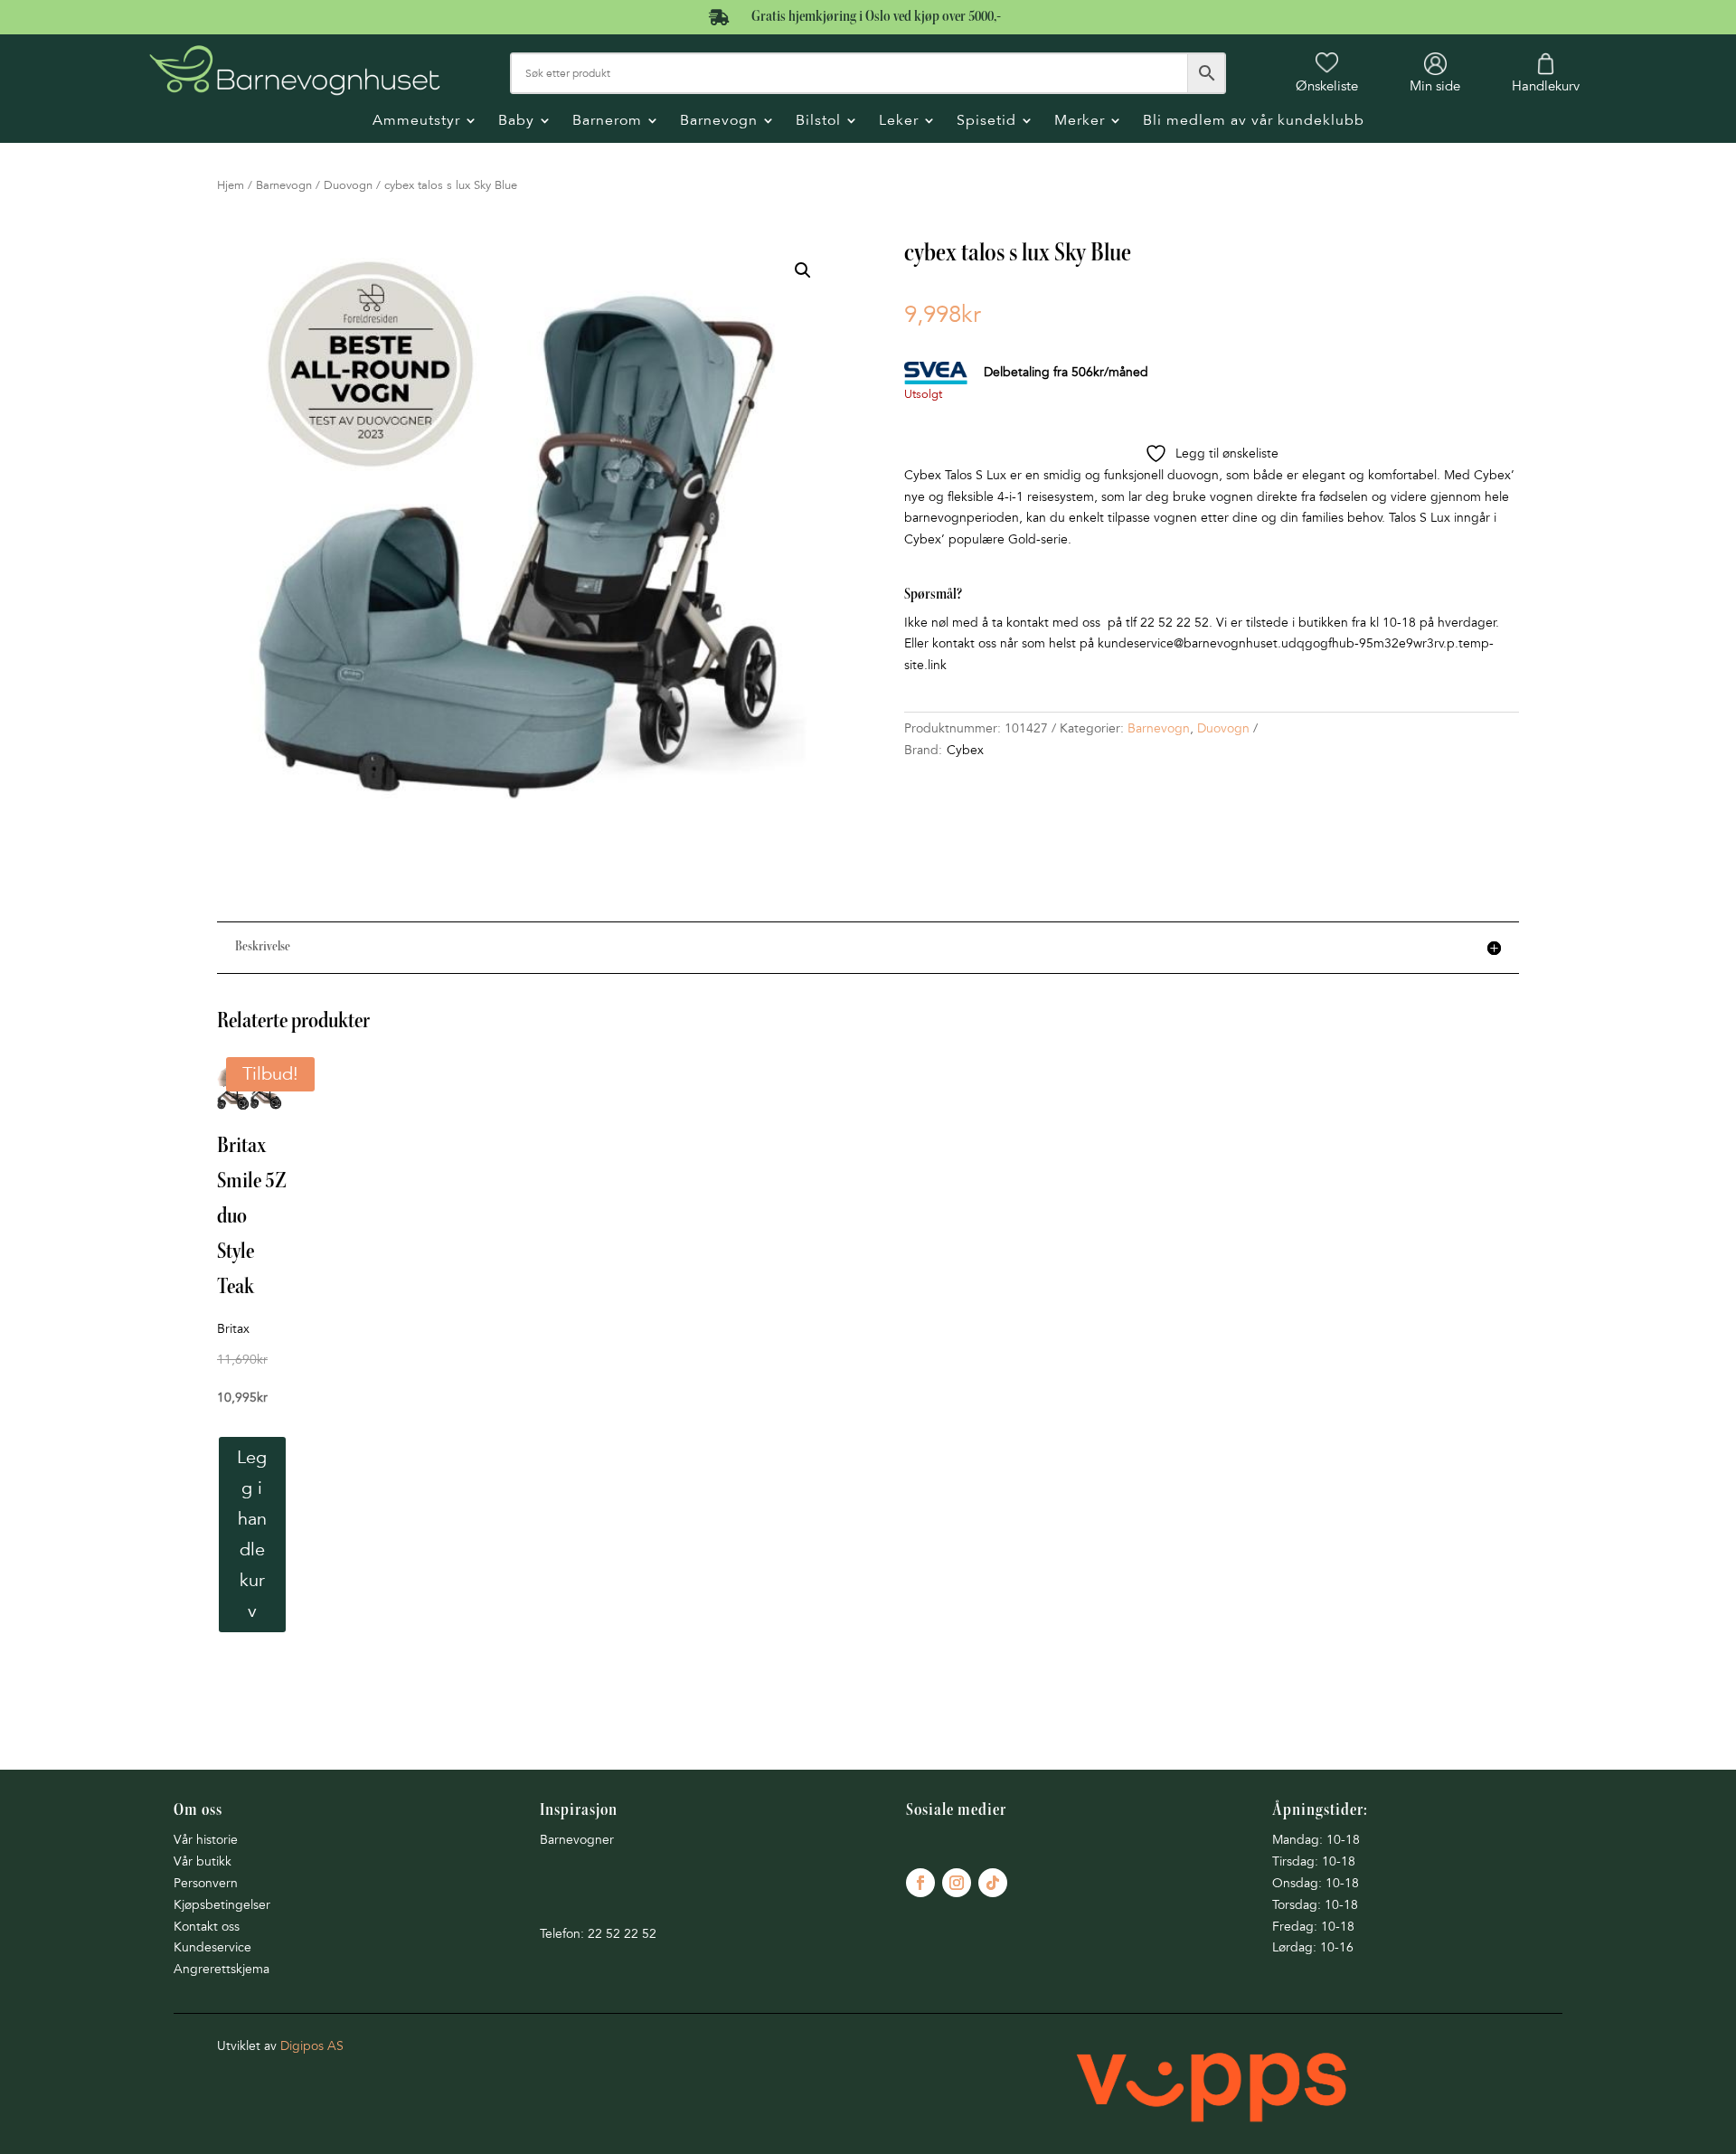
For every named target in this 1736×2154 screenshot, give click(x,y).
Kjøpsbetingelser (222, 1905)
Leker (899, 122)
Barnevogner (577, 1840)
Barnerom (607, 122)
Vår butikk (203, 1861)
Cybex (965, 750)
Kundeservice (212, 1947)
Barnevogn (719, 122)
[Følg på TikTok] (993, 1883)
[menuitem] (1327, 73)
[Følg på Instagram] (957, 1883)
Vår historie (206, 1840)
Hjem (231, 185)
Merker (1080, 122)
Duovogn (348, 185)
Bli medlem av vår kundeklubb (1254, 122)
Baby (516, 122)
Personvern (206, 1883)
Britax (233, 1329)
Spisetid (986, 122)
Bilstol (818, 122)
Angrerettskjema (222, 1969)
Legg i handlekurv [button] (252, 1535)
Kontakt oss (207, 1927)
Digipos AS (312, 2046)
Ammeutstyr (416, 122)
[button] (803, 270)
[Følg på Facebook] (920, 1883)
